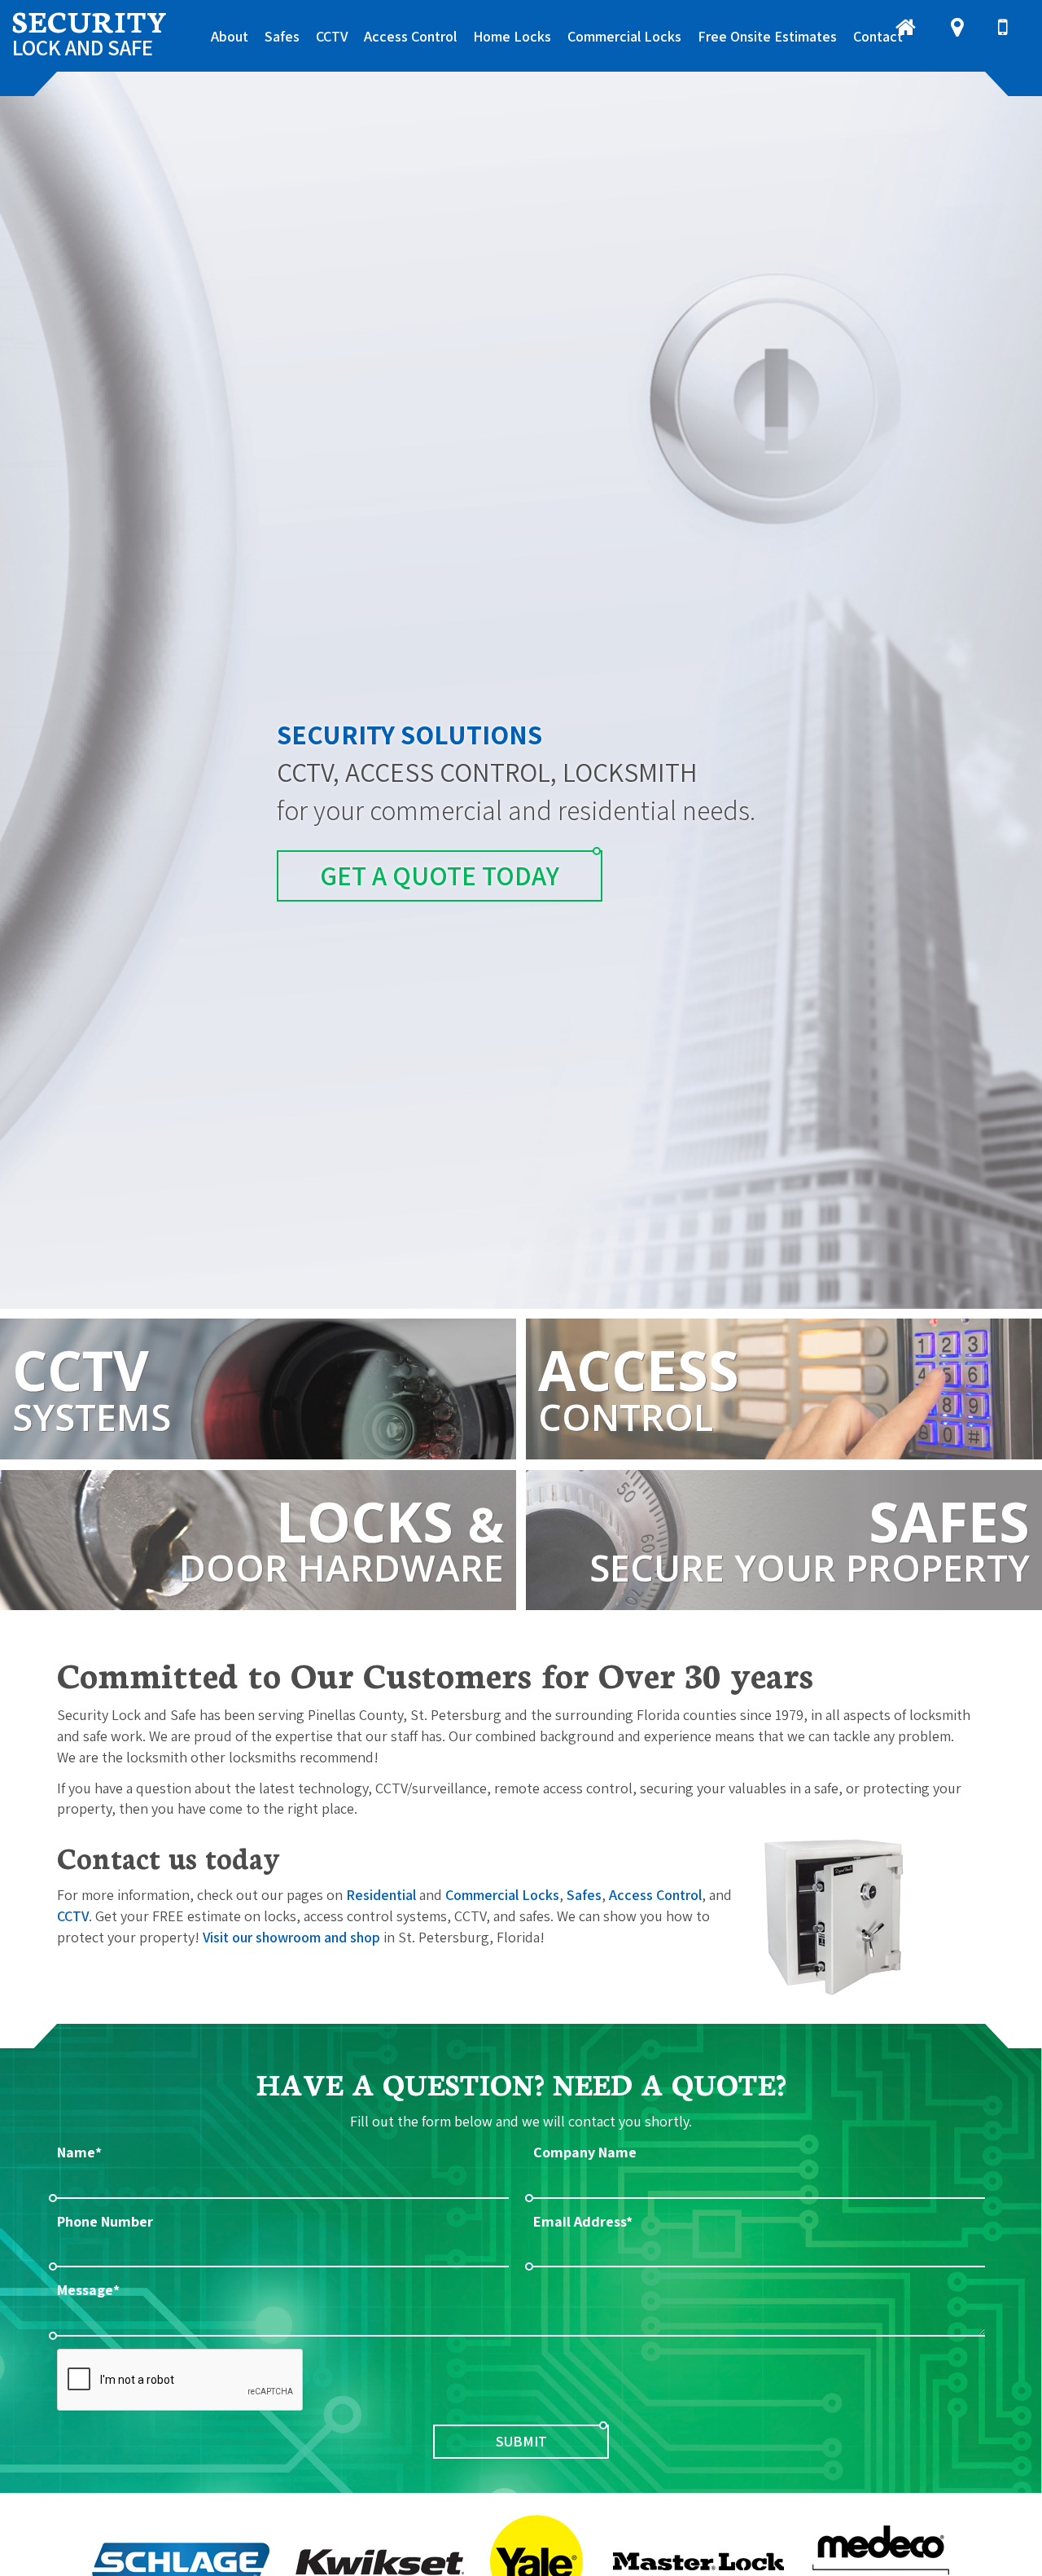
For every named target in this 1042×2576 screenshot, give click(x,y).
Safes (282, 36)
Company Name (585, 2152)
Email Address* (583, 2221)
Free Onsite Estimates (767, 36)
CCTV (332, 36)
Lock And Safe (90, 31)
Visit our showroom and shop (291, 1937)
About (230, 36)
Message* (88, 2290)
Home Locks (512, 36)
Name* (79, 2152)
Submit (521, 2441)
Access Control (410, 36)
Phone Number (105, 2221)
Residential (381, 1895)
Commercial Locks (624, 36)
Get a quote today (440, 875)
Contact (878, 36)
